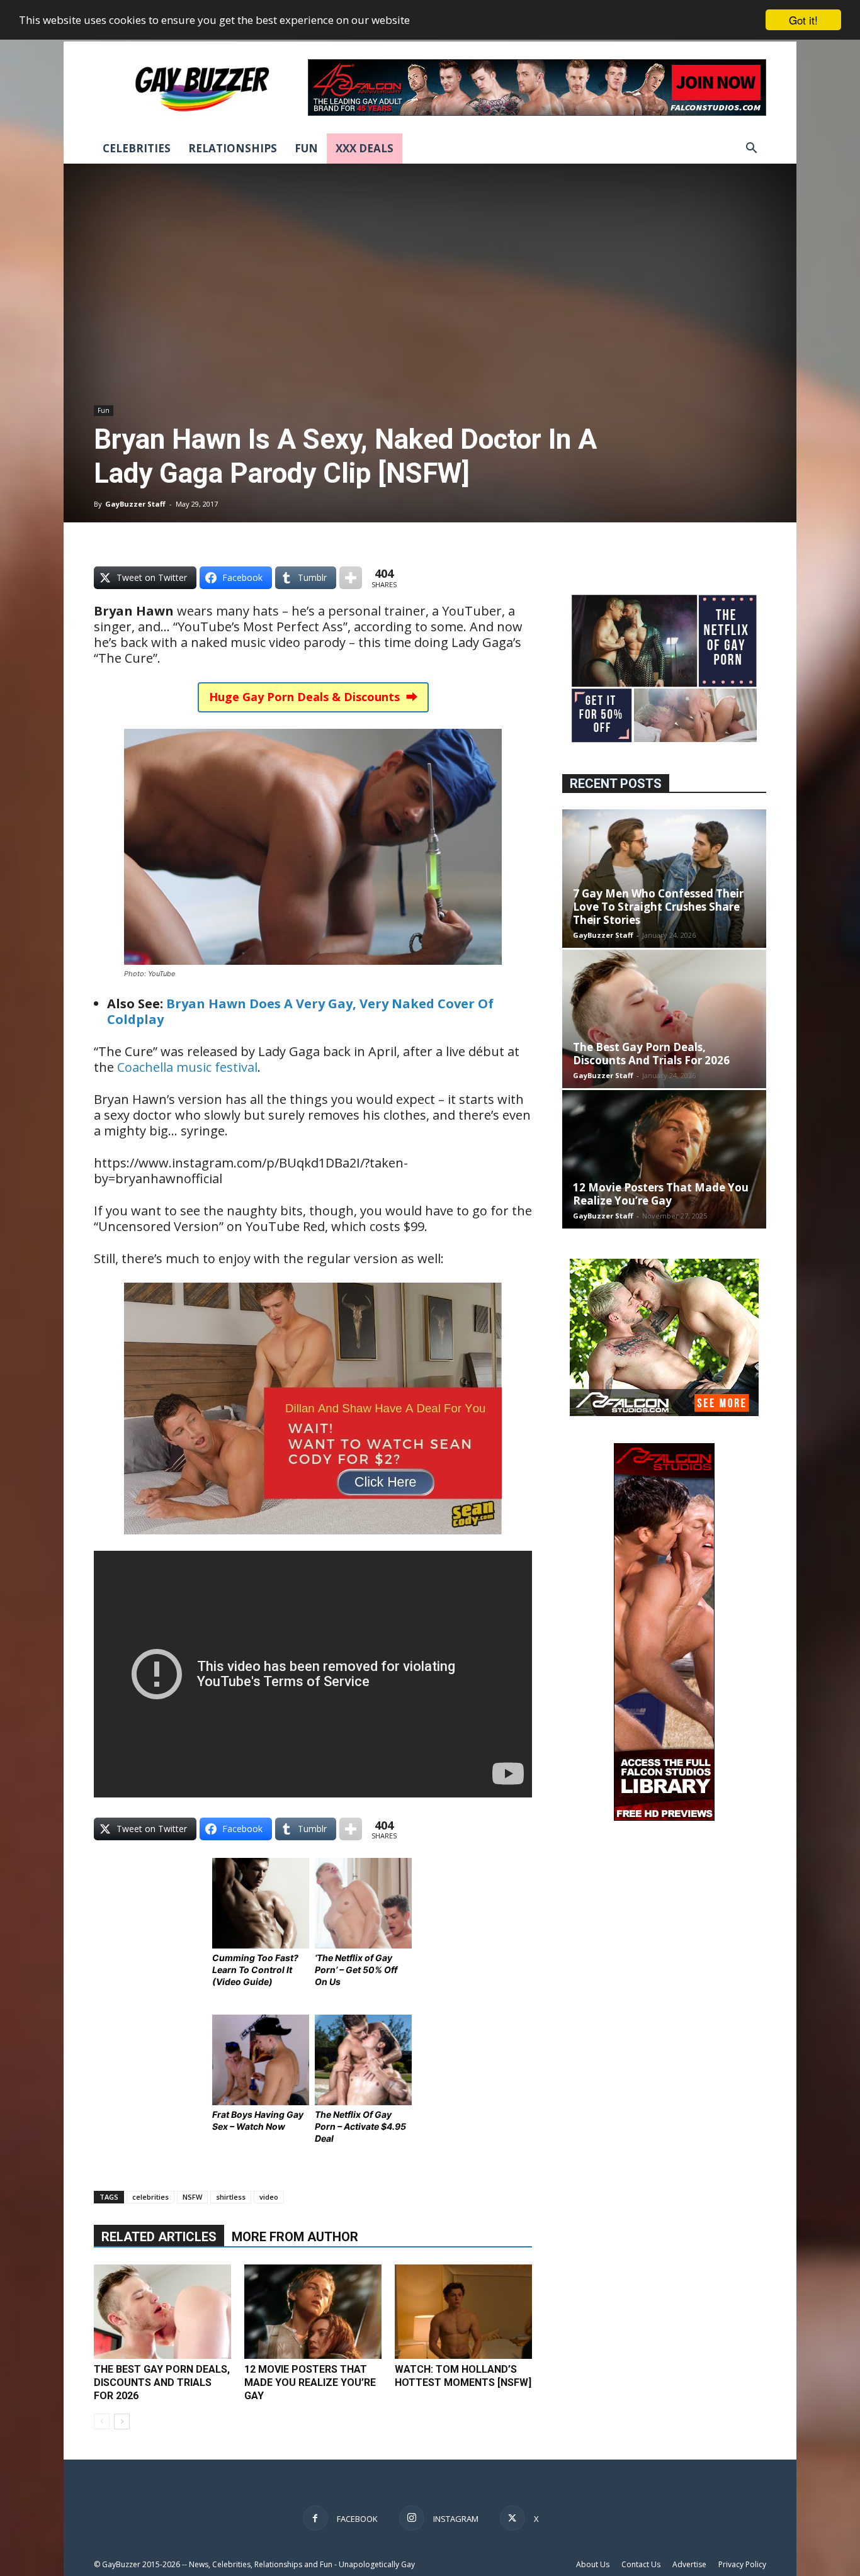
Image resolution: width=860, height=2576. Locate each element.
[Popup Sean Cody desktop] (313, 1543)
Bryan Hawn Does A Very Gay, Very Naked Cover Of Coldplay (300, 1011)
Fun (306, 148)
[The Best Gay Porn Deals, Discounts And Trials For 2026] (162, 2312)
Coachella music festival (187, 1067)
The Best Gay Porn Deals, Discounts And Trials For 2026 (162, 2382)
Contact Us (641, 2564)
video (269, 2197)
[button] (751, 149)
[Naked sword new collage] (664, 744)
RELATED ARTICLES (159, 2237)
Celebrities (137, 148)
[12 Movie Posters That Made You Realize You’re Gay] (313, 2312)
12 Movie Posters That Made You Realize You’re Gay (310, 2382)
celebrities (150, 2197)
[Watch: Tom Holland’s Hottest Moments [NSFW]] (463, 2312)
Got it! (803, 20)
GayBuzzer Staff (135, 504)
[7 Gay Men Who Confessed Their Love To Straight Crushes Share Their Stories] (664, 879)
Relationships (233, 148)
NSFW (192, 2197)
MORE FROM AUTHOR (295, 2237)
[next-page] (122, 2421)
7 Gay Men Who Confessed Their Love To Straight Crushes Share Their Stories (658, 907)
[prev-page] (102, 2421)
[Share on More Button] (351, 578)
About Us (593, 2564)
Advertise (689, 2564)
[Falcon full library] (664, 1817)
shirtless (231, 2197)
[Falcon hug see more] (664, 1413)
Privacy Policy (742, 2564)
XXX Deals (365, 148)
